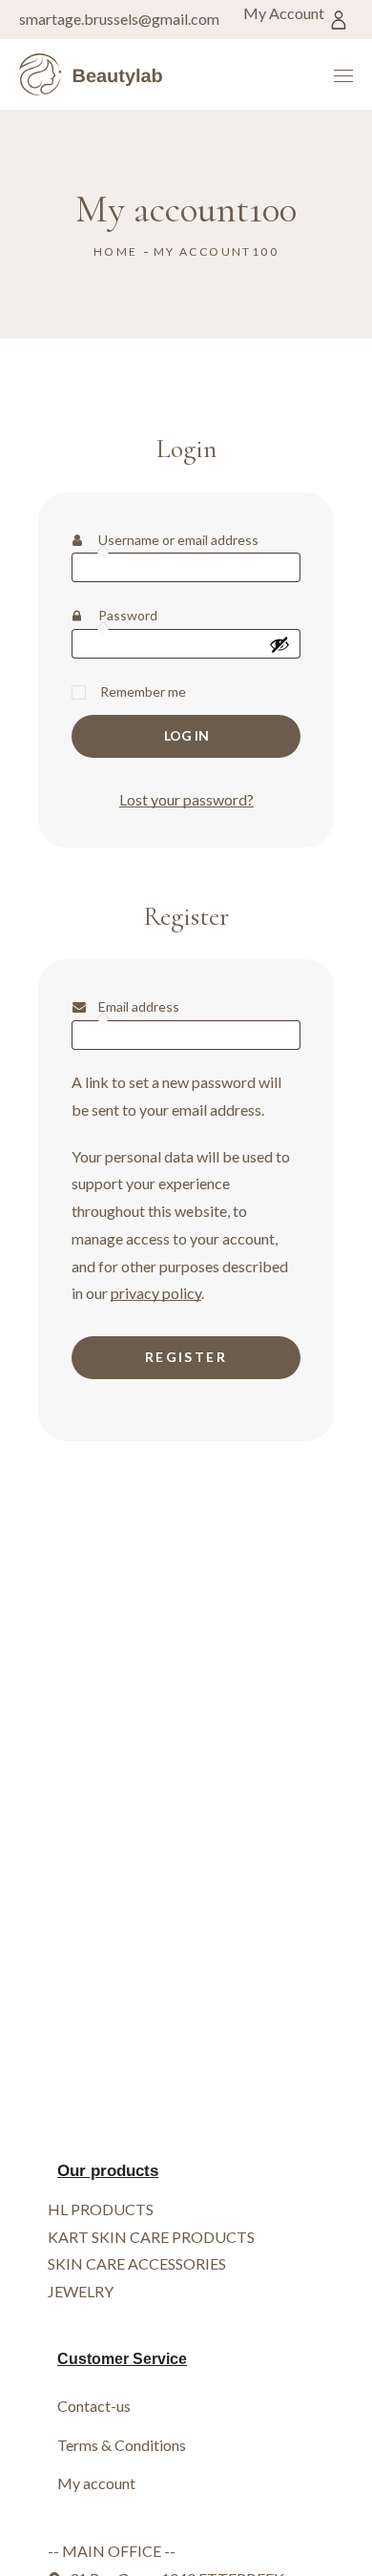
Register (186, 1357)
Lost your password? (186, 799)
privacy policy (156, 1293)
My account (96, 2483)
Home (116, 251)
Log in (186, 735)
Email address (167, 1005)
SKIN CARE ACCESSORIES (137, 2263)
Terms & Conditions (122, 2445)
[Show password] (279, 644)
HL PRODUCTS (101, 2209)
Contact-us (94, 2406)
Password (156, 613)
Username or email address (199, 538)
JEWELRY (81, 2291)
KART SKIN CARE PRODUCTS (151, 2237)
